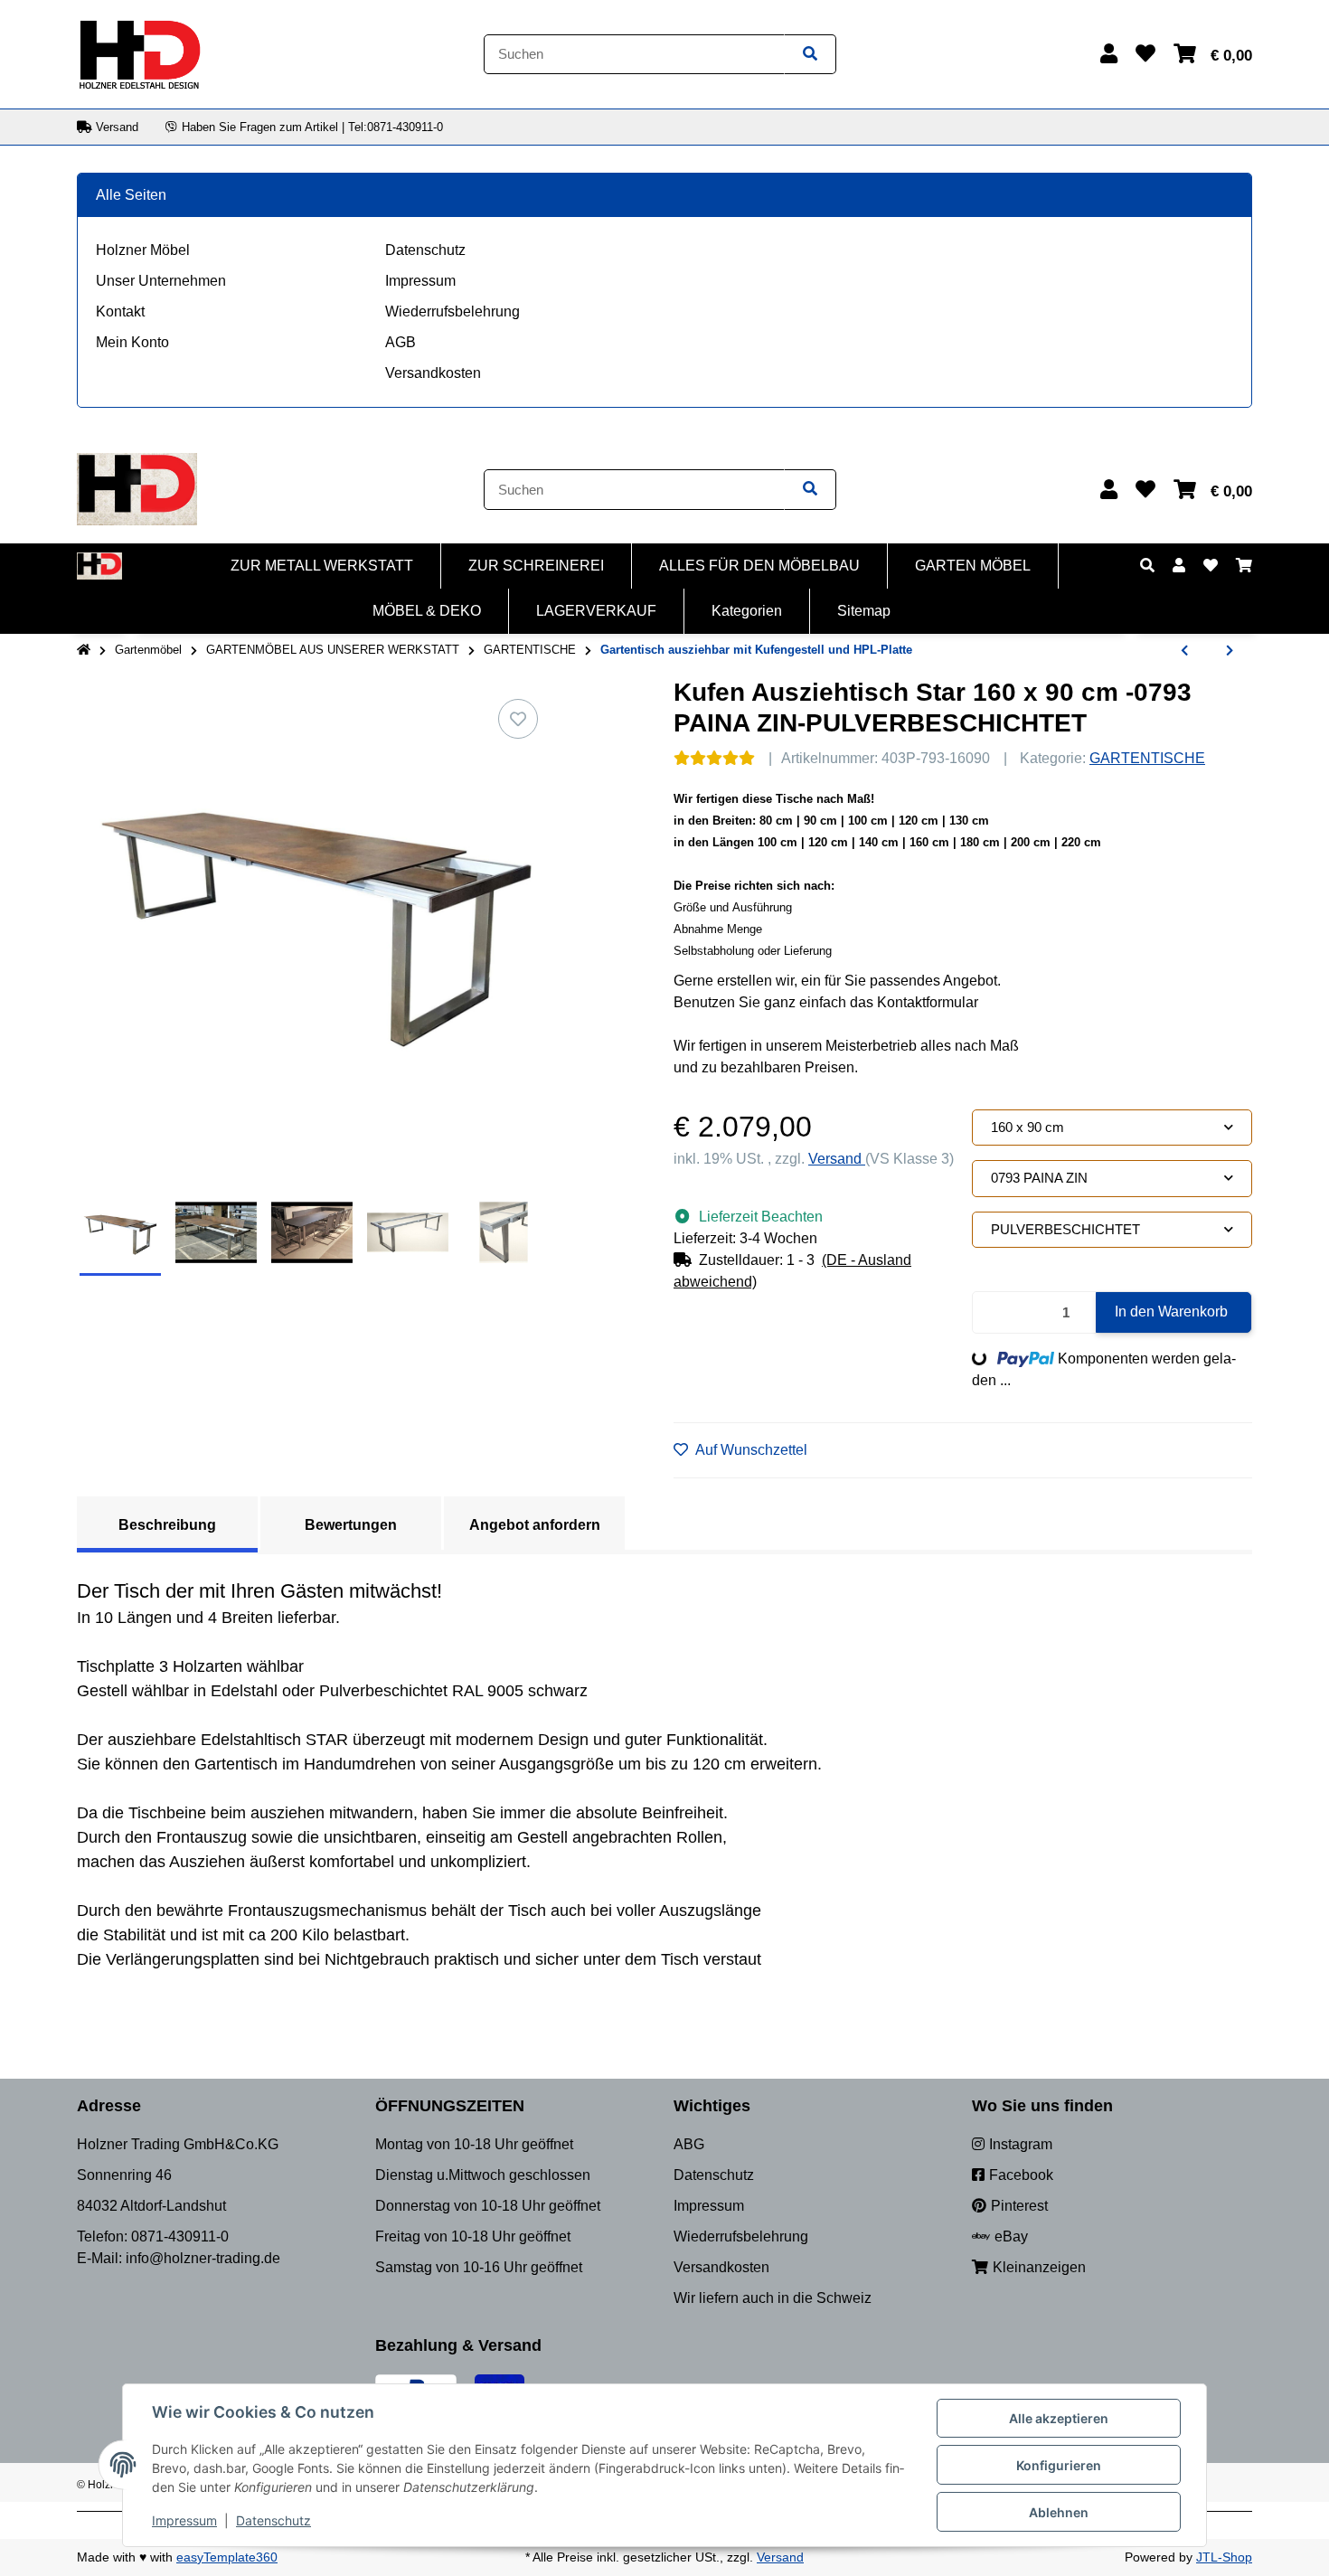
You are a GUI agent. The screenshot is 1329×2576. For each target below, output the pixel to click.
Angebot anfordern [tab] (535, 1525)
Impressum (420, 281)
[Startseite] (84, 650)
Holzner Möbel (143, 250)
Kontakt (120, 311)
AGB (401, 342)
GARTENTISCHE (1147, 758)
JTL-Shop (1224, 2557)
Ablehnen (1059, 2512)
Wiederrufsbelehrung (452, 311)
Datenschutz (425, 250)
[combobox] (1112, 1128)
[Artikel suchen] (810, 55)
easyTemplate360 (227, 2557)
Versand (837, 1159)
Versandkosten (433, 373)
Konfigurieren (1059, 2465)
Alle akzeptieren (1059, 2418)
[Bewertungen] (714, 758)
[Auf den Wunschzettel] (518, 719)
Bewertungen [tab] (351, 1525)
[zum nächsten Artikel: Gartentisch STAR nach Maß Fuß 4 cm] (1230, 651)
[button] (1109, 54)
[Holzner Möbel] (139, 53)
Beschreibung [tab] (167, 1525)
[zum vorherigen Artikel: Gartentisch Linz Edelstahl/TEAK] (1184, 651)
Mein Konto (132, 342)
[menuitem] (322, 566)
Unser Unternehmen (161, 281)
